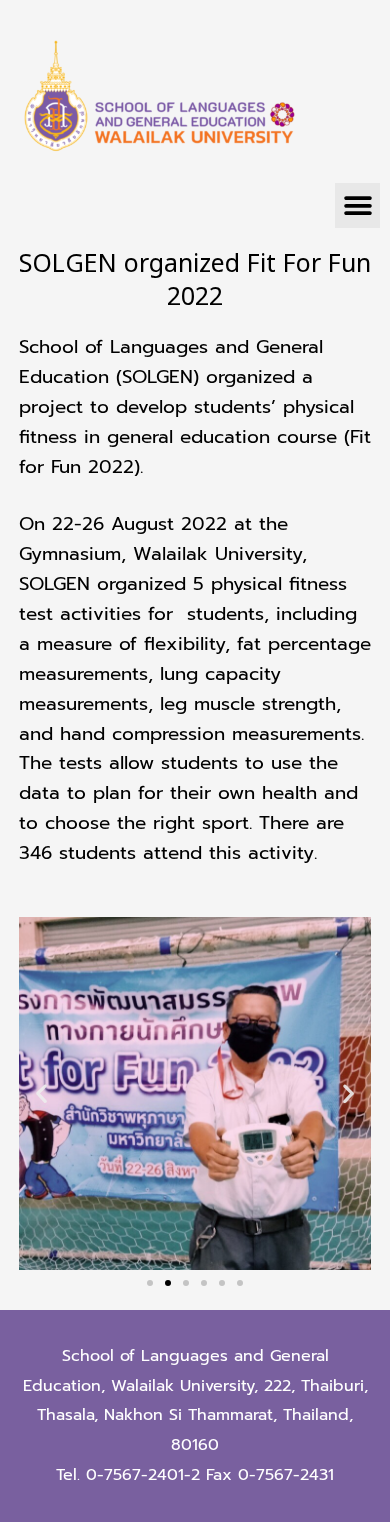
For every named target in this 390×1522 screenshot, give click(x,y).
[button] (357, 205)
